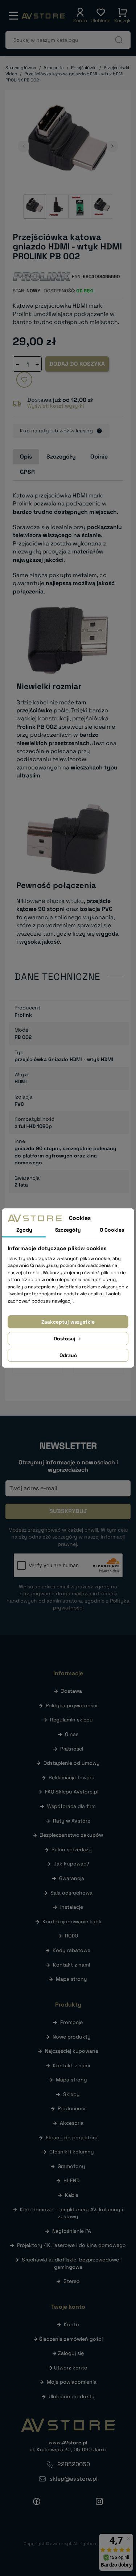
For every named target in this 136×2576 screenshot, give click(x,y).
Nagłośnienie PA (72, 2231)
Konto (71, 2324)
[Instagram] (99, 2501)
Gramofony (71, 2166)
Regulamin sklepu (71, 1720)
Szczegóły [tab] (61, 457)
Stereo (72, 2281)
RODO (71, 1936)
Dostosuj (65, 1339)
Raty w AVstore (72, 1821)
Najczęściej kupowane (72, 2051)
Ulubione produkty (72, 2396)
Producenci (71, 2108)
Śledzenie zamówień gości (71, 2339)
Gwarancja (72, 1878)
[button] (80, 16)
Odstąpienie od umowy (72, 1763)
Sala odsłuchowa (71, 1893)
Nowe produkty (72, 2037)
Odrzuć (68, 1355)
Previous (24, 146)
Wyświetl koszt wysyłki (55, 406)
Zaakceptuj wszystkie (68, 1322)
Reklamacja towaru (72, 1777)
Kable (72, 2195)
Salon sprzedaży (72, 1849)
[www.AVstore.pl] (43, 16)
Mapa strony (71, 1979)
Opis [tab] (26, 457)
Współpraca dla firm (71, 1806)
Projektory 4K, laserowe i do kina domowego (71, 2245)
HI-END (71, 2180)
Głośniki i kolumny (72, 2152)
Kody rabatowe (71, 1950)
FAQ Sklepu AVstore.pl (72, 1792)
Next (112, 146)
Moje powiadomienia (72, 2382)
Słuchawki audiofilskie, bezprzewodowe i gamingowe (72, 2263)
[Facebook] (37, 2501)
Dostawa (71, 1691)
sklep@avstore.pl (74, 2479)
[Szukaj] (119, 40)
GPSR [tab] (27, 472)
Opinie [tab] (99, 457)
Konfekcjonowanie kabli (72, 1921)
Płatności (72, 1749)
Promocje (71, 2022)
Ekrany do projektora (72, 2137)
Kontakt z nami (71, 1965)
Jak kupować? (71, 1864)
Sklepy (71, 2094)
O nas (72, 1734)
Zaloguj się (71, 2353)
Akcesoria (72, 2123)
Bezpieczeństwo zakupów (71, 1835)
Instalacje (72, 1907)
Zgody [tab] (24, 1230)
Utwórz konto (71, 2368)
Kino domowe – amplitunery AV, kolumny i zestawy (71, 2213)
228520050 (74, 2464)
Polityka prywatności (71, 1705)
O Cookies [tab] (112, 1230)
